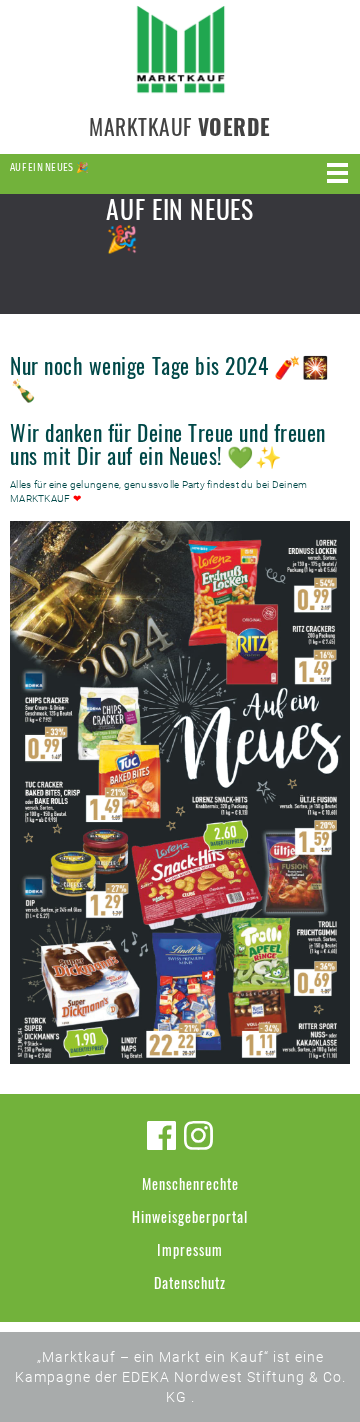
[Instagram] (198, 1135)
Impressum (190, 1249)
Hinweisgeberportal (190, 1216)
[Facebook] (161, 1135)
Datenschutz (190, 1282)
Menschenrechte (190, 1183)
